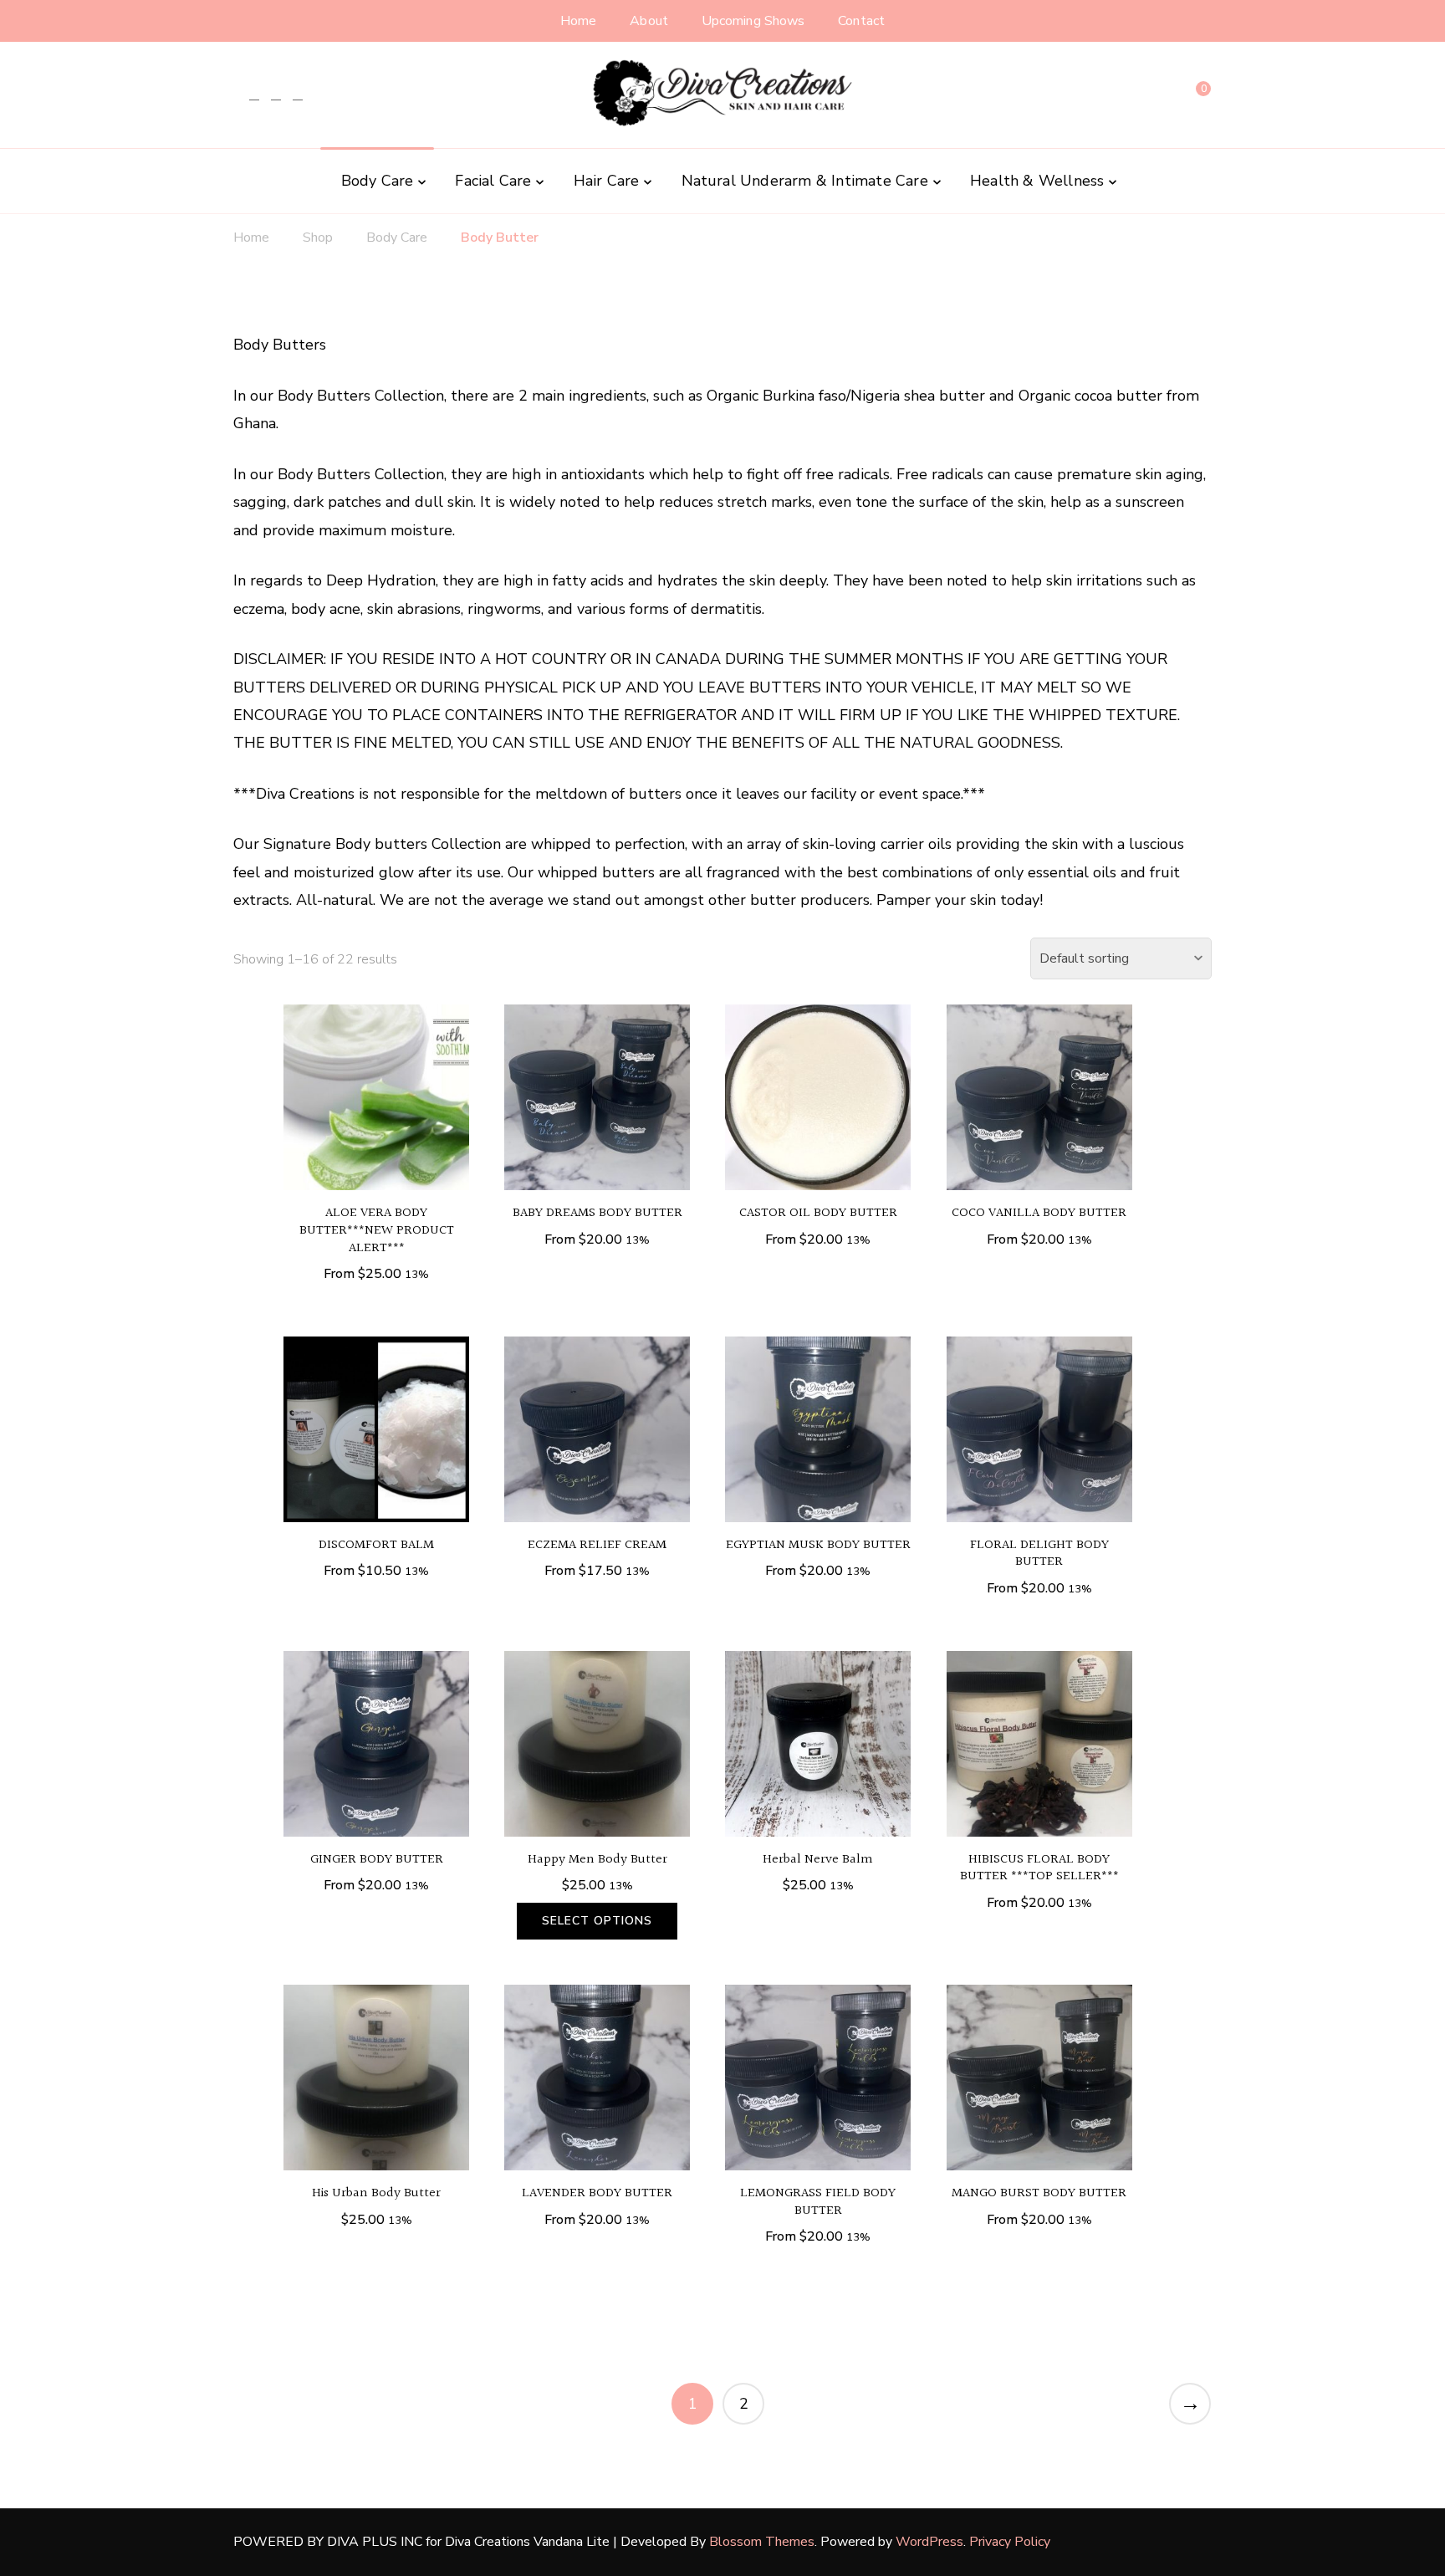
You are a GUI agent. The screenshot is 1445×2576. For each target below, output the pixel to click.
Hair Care (607, 181)
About (649, 21)
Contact (861, 21)
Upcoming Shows (753, 21)
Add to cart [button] (818, 1758)
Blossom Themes (762, 2542)
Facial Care (493, 181)
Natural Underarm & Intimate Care (805, 181)
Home (578, 21)
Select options (376, 1111)
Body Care (378, 181)
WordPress (929, 2542)
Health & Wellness (1037, 181)
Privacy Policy (1010, 2542)
